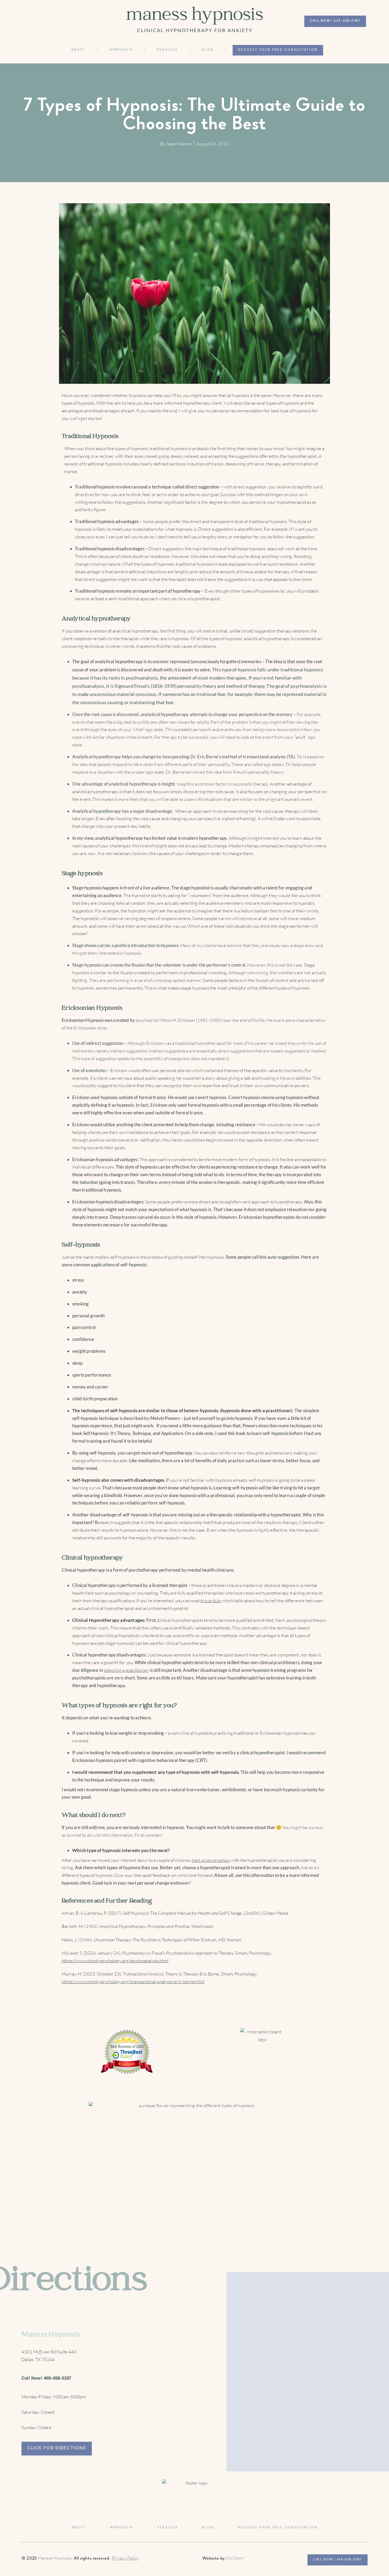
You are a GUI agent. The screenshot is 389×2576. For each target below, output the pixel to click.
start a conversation (211, 1860)
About (78, 50)
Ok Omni (235, 2558)
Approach (121, 50)
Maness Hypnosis (54, 2558)
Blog (208, 50)
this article (211, 1601)
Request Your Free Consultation (278, 50)
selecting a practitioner (126, 1670)
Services (167, 50)
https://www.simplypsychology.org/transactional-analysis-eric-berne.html (133, 1981)
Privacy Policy (125, 2558)
